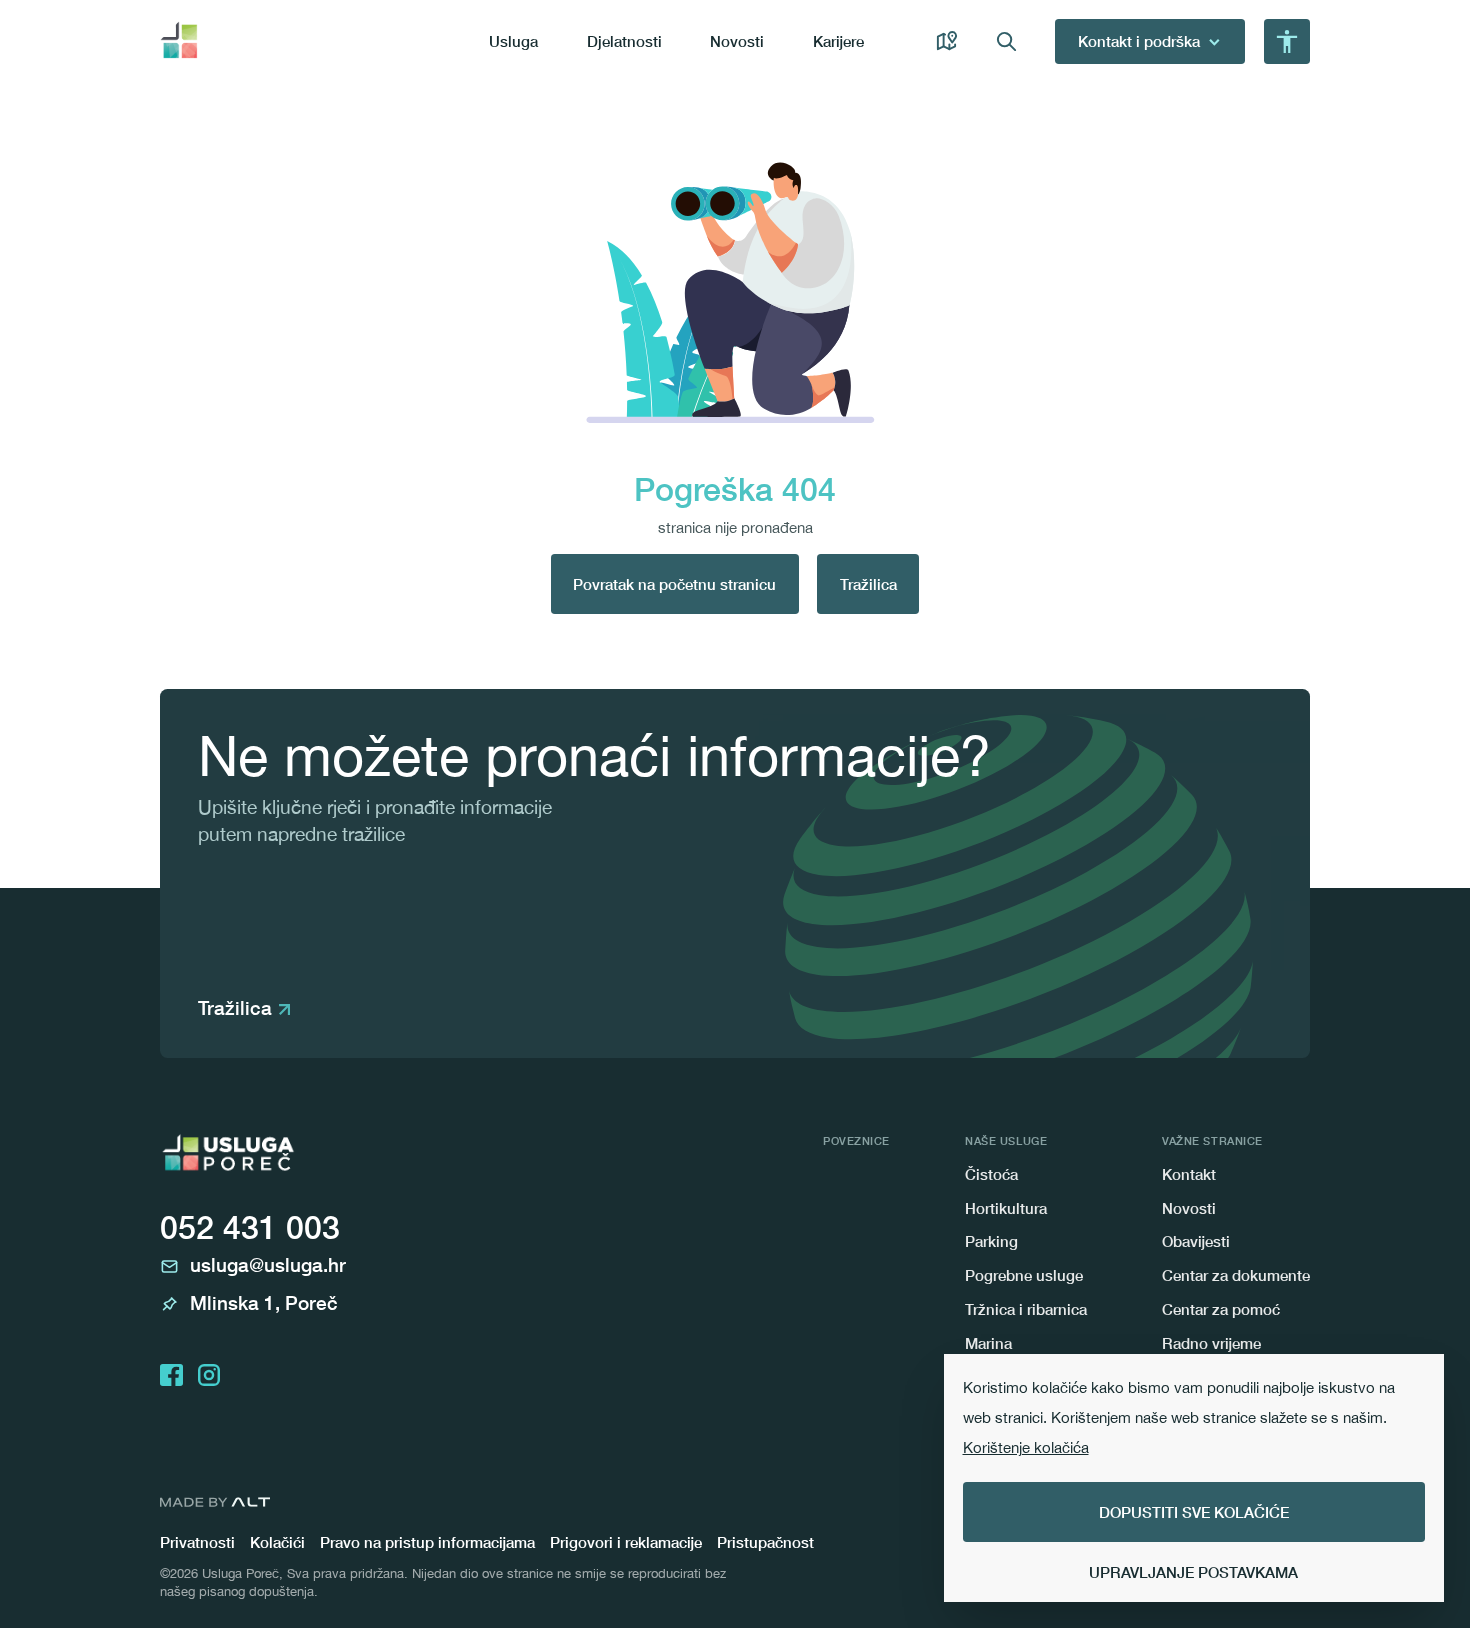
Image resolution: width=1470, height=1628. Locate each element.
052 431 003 (250, 1227)
